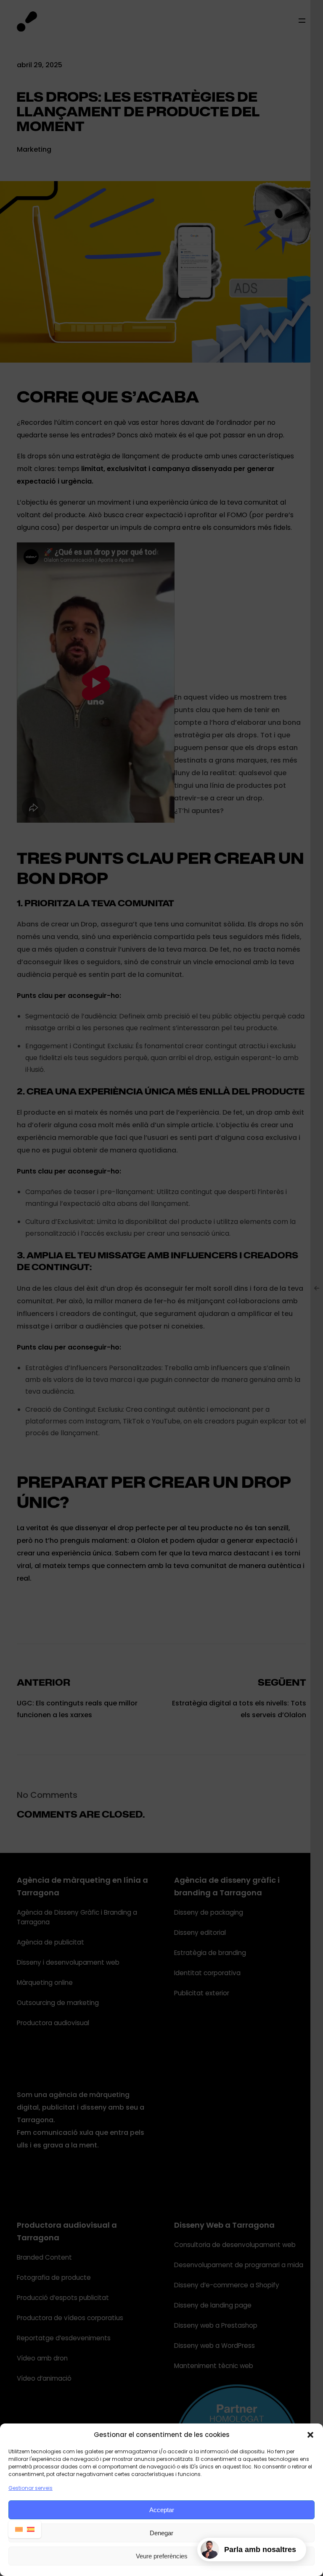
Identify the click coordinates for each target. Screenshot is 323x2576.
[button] (310, 2435)
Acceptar (162, 2510)
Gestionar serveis (30, 2488)
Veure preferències (162, 2556)
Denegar (161, 2533)
